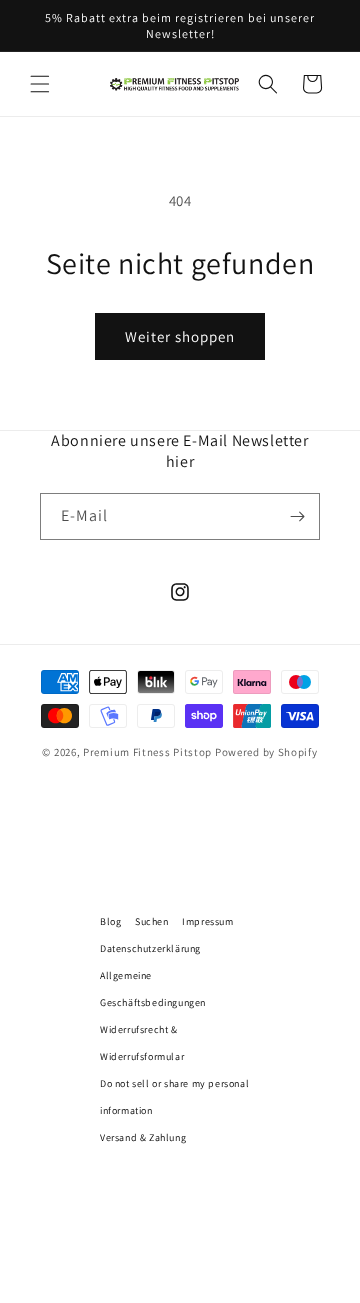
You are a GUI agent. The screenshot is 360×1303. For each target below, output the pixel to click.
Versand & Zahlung (143, 1137)
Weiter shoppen (180, 336)
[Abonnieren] (297, 516)
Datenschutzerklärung (150, 948)
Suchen (152, 921)
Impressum (207, 921)
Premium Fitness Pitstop (147, 752)
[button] (40, 84)
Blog (110, 921)
